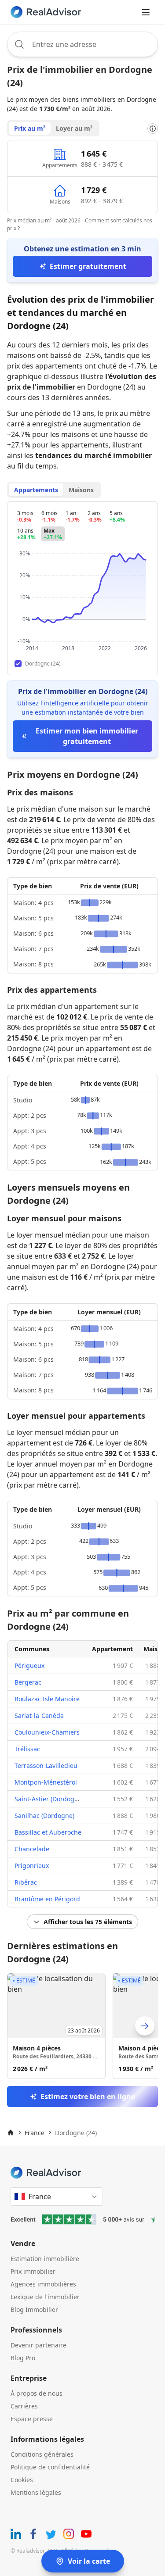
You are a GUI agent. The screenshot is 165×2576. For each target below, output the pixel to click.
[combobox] (82, 44)
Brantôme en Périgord (47, 1899)
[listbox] (82, 2026)
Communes (32, 1649)
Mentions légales (36, 2492)
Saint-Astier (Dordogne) (49, 1799)
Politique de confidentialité (50, 2467)
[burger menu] (146, 12)
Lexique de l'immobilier (45, 2297)
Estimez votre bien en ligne (88, 2097)
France (35, 2133)
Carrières (24, 2406)
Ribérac (26, 1882)
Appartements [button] (36, 490)
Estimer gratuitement (88, 266)
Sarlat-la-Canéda (39, 1716)
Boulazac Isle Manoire (47, 1699)
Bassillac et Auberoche (48, 1832)
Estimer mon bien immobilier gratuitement (87, 736)
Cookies (22, 2480)
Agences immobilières (43, 2284)
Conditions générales (42, 2454)
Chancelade (32, 1849)
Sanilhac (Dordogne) (44, 1816)
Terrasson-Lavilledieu (46, 1766)
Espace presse (32, 2419)
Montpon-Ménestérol (46, 1782)
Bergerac (28, 1682)
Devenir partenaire (38, 2345)
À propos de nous (37, 2393)
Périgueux (29, 1665)
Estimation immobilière (45, 2259)
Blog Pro (23, 2358)
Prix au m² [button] (30, 128)
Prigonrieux (32, 1866)
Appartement (112, 1649)
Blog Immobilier (34, 2309)
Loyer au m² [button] (74, 128)
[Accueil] (11, 2132)
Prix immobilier (33, 2271)
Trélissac (27, 1749)
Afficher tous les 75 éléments (88, 1922)
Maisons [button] (81, 490)
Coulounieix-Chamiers (47, 1732)
